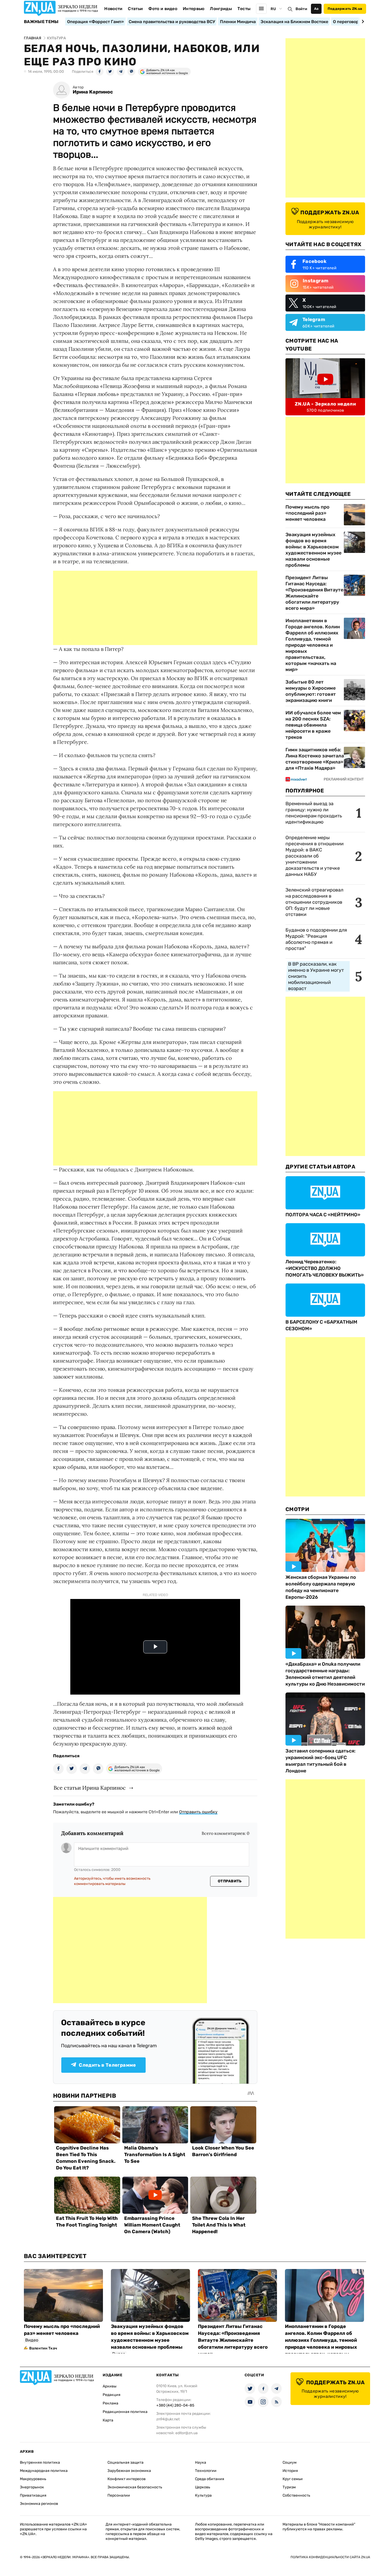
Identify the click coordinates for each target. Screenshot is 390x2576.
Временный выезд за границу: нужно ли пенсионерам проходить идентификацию (314, 813)
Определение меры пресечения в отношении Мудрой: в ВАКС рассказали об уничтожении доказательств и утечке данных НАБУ (315, 856)
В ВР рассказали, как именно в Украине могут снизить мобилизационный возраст (316, 976)
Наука (201, 2462)
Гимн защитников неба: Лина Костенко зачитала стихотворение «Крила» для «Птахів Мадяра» (315, 759)
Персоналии (119, 2495)
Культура (203, 2495)
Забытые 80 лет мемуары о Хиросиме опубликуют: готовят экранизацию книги (311, 691)
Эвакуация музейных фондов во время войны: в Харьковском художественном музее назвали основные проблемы (313, 550)
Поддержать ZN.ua (345, 9)
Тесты (244, 9)
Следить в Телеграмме (107, 2065)
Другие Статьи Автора (320, 1167)
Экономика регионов (39, 2504)
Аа (316, 9)
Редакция (112, 2395)
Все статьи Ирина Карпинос (90, 1788)
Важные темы (41, 22)
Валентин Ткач (43, 2348)
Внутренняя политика (40, 2462)
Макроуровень (33, 2479)
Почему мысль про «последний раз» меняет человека (307, 513)
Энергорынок (32, 2487)
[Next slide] (362, 22)
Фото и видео (163, 9)
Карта (108, 2420)
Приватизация (33, 2495)
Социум (290, 2462)
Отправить (230, 1881)
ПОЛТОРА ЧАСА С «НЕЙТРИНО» (323, 1215)
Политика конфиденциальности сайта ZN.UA (330, 2557)
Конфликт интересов (127, 2479)
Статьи (135, 9)
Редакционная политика (125, 2412)
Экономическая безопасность (135, 2487)
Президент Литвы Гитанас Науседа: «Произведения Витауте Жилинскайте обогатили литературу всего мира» (314, 593)
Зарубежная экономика (129, 2471)
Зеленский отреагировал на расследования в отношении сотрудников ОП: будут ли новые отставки (314, 902)
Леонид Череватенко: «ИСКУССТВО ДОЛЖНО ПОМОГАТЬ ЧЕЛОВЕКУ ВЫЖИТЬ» (325, 1268)
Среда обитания (210, 2479)
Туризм (289, 2487)
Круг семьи (293, 2479)
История (290, 2471)
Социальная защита (125, 2462)
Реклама (110, 2403)
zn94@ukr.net (168, 2419)
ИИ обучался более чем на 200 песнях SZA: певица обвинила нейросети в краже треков (313, 725)
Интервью (194, 9)
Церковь (203, 2487)
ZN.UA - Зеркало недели (325, 404)
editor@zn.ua (187, 2433)
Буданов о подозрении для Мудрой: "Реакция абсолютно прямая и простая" (316, 939)
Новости (113, 9)
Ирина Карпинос (93, 92)
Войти (301, 9)
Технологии (206, 2471)
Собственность (296, 2495)
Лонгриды (221, 9)
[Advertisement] (155, 608)
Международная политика (44, 2471)
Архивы (110, 2386)
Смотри (297, 1509)
